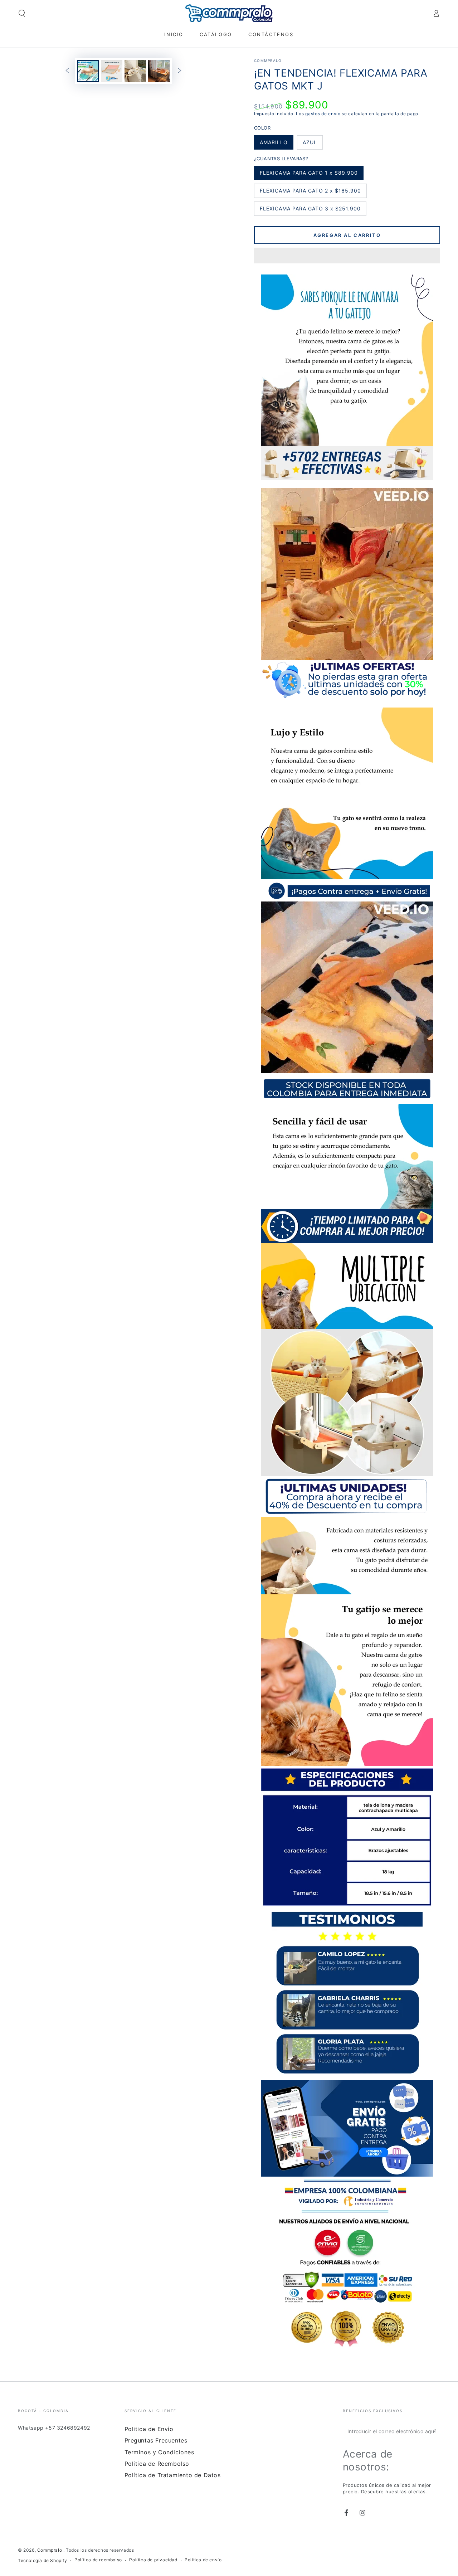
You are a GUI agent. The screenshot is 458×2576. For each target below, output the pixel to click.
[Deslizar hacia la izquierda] (67, 71)
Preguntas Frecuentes (156, 2440)
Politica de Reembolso (157, 2464)
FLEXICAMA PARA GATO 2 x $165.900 (310, 193)
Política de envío (203, 2560)
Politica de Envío (149, 2429)
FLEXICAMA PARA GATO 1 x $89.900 (309, 175)
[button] (347, 257)
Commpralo (268, 60)
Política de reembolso (98, 2560)
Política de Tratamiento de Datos (173, 2475)
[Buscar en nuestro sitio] (22, 13)
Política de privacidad (153, 2560)
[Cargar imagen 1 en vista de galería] (88, 71)
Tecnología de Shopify (43, 2560)
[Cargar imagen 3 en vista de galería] (135, 71)
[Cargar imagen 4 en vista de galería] (159, 71)
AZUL (313, 144)
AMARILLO (274, 144)
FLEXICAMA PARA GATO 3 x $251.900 (310, 211)
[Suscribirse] (436, 2431)
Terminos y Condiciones (159, 2452)
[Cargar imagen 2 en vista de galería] (112, 71)
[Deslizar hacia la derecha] (180, 71)
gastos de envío (323, 114)
